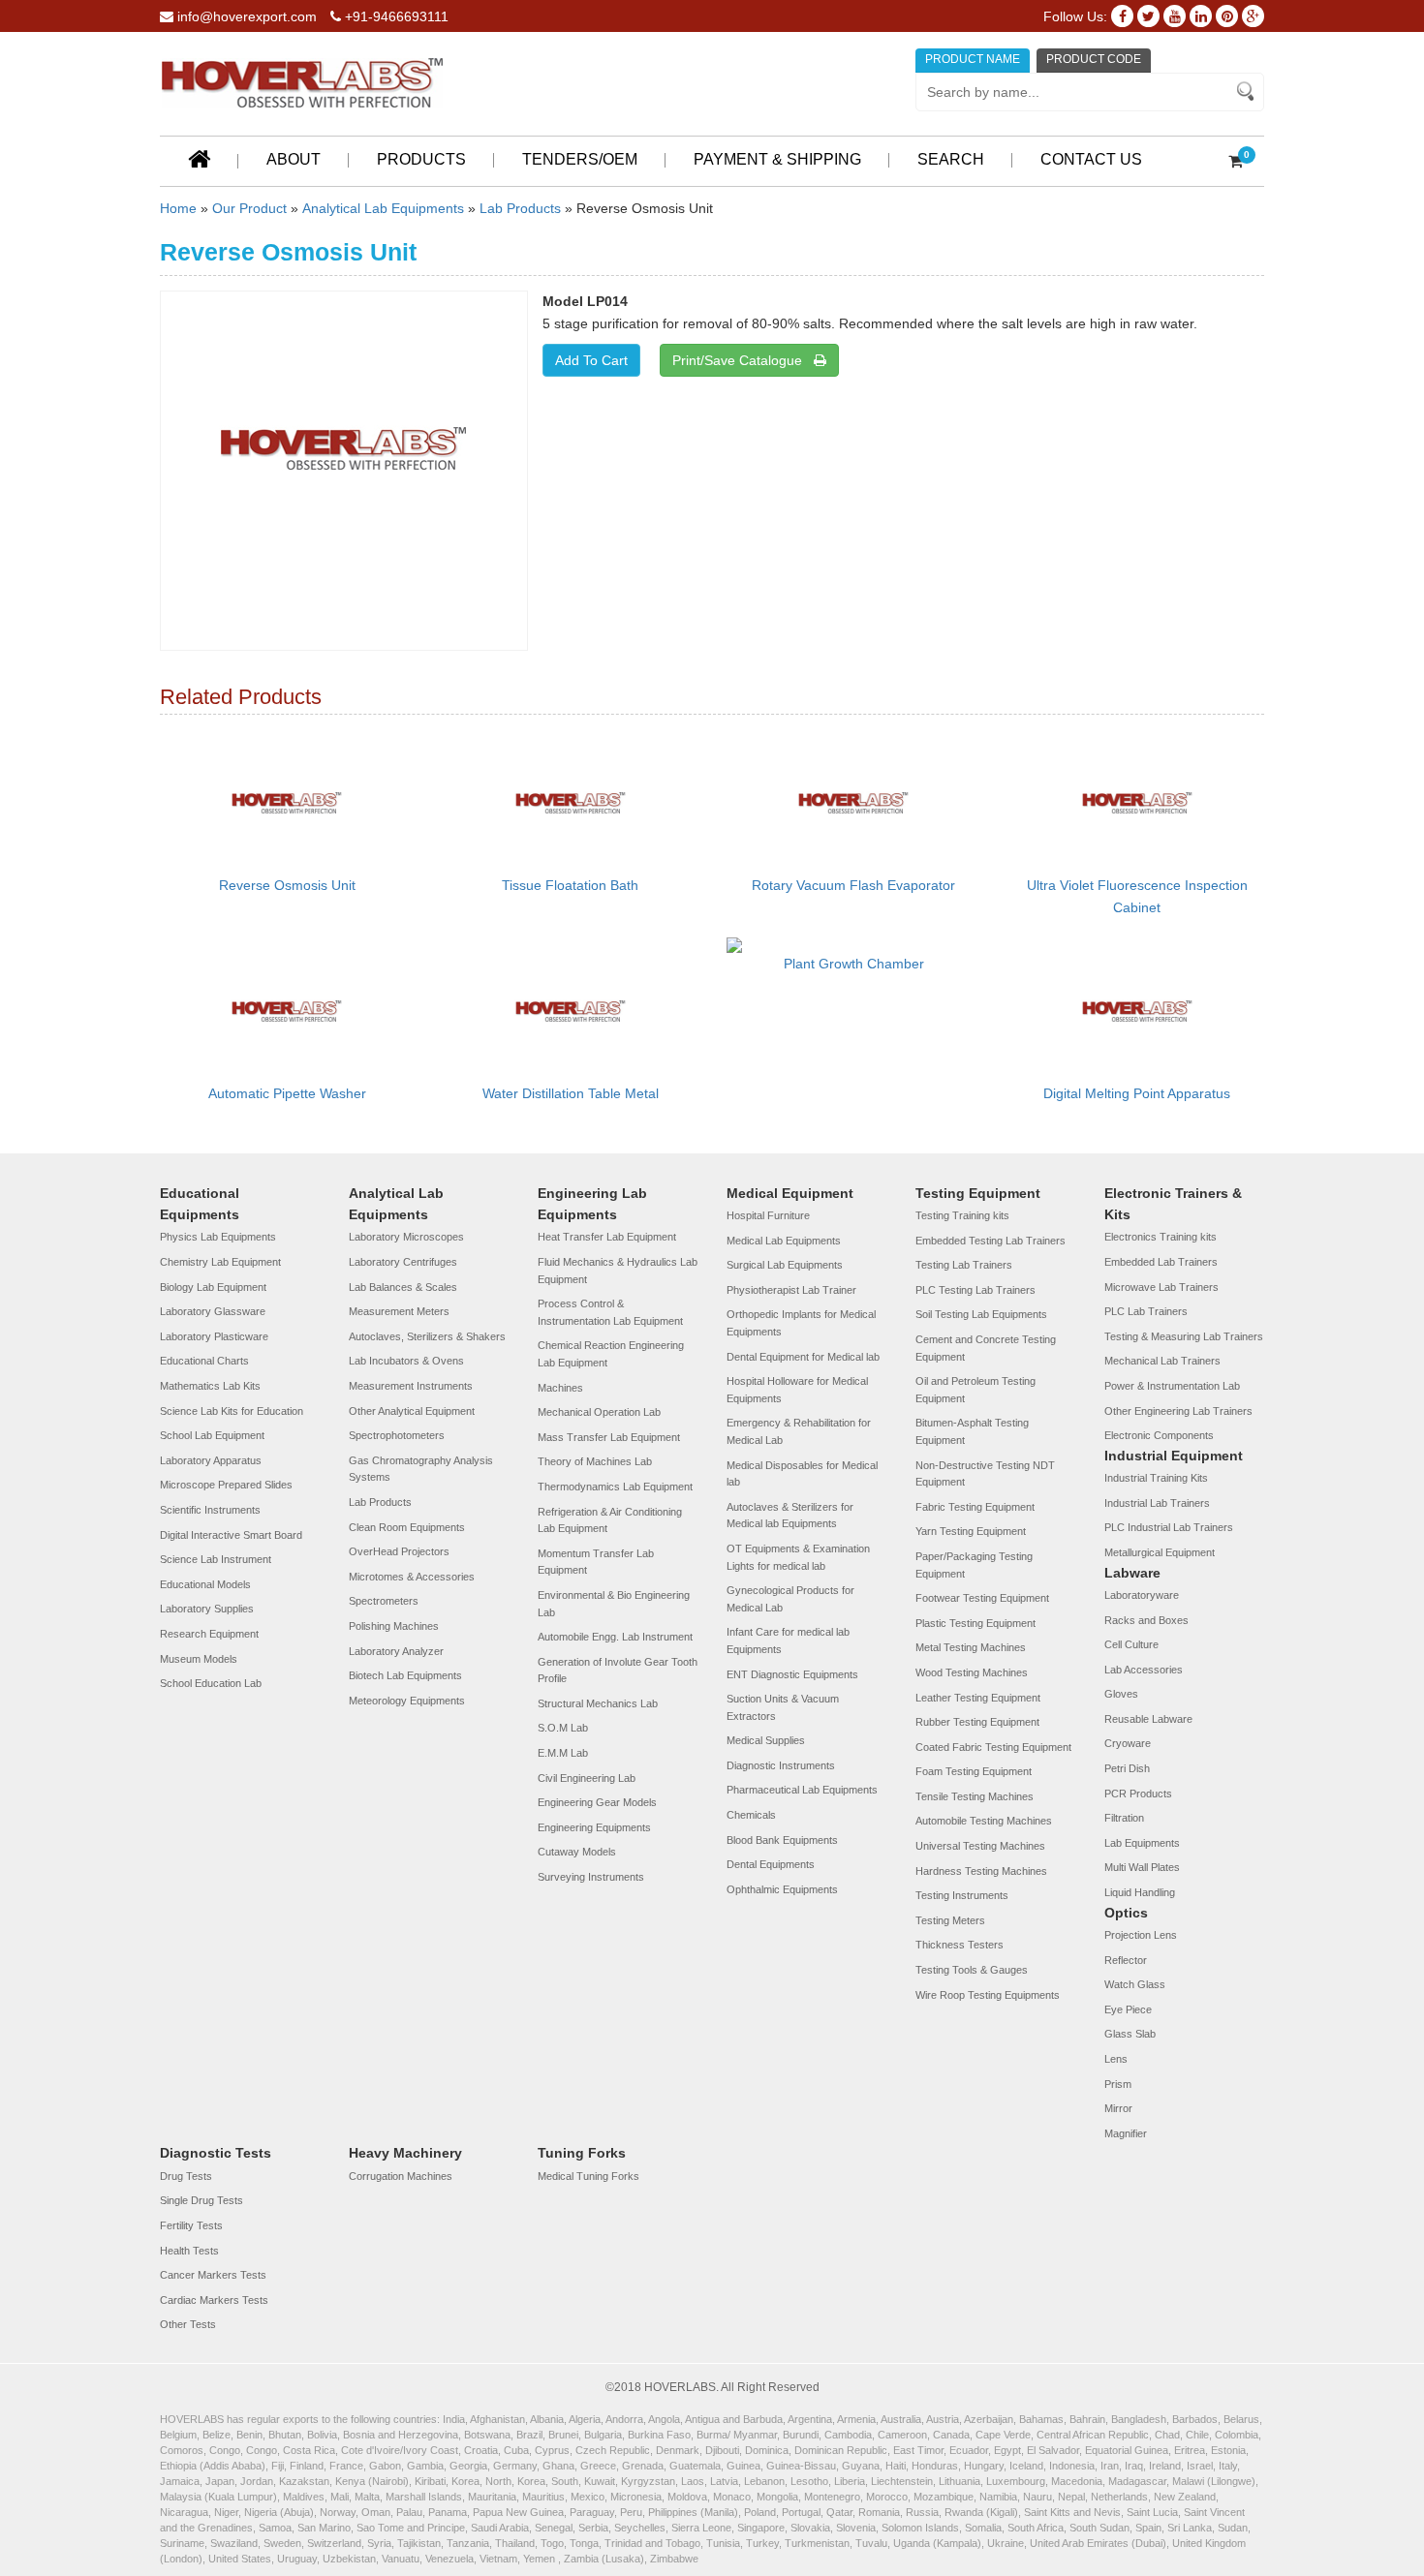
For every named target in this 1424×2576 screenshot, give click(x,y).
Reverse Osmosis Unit (287, 885)
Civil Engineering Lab (587, 1778)
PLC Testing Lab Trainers (975, 1290)
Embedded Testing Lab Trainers (991, 1241)
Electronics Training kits (1161, 1237)
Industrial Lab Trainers (1157, 1503)
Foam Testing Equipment (974, 1771)
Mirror (1118, 2108)
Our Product (249, 208)
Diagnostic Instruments (781, 1765)
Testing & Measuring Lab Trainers (1184, 1336)
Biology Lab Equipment (213, 1287)
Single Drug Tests (201, 2200)
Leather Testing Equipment (978, 1698)
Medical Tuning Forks (588, 2176)
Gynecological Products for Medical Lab (790, 1599)
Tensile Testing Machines (975, 1796)
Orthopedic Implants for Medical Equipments (801, 1323)
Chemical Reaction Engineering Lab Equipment (611, 1354)
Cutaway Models (577, 1852)
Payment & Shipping (777, 159)
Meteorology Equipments (407, 1701)
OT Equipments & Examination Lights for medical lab (798, 1557)
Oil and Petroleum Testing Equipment (975, 1390)
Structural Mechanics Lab (598, 1703)
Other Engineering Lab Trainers (1178, 1411)
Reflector (1126, 1960)
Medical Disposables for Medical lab (802, 1474)
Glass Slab (1130, 2034)
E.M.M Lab (563, 1753)
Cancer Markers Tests (213, 2275)
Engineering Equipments (594, 1827)
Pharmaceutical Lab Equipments (802, 1790)
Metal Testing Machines (971, 1647)
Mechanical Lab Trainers (1162, 1361)
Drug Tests (186, 2176)
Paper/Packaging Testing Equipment (974, 1565)
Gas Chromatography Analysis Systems (421, 1469)
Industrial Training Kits (1156, 1478)
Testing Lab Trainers (964, 1265)
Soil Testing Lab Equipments (981, 1314)
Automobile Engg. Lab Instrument (615, 1637)
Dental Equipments (771, 1864)
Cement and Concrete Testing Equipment (986, 1348)
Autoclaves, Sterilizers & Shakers (427, 1336)
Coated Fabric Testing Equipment (993, 1747)
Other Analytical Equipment (412, 1411)
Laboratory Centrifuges (403, 1262)
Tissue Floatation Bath (570, 885)
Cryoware (1128, 1743)
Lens (1116, 2059)
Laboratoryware (1142, 1595)
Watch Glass (1135, 1984)
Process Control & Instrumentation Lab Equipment (610, 1312)
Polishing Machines (394, 1626)
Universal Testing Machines (980, 1846)
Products (421, 159)
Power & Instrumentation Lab (1172, 1386)
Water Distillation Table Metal (571, 1093)
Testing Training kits (962, 1215)
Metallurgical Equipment (1160, 1552)
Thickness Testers (960, 1945)
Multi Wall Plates (1142, 1867)
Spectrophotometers (397, 1435)
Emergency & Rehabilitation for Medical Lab (799, 1431)
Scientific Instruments (210, 1510)
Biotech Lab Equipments (405, 1675)
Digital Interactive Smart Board (231, 1535)
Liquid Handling (1140, 1892)
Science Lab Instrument (216, 1559)
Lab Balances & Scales (403, 1287)
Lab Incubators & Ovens (406, 1361)
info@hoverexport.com (245, 16)
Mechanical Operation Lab (599, 1412)
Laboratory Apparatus (211, 1460)
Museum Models (199, 1659)
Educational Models (205, 1584)
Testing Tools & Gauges (972, 1970)
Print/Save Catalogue (743, 360)
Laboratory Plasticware (214, 1336)
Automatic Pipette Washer (287, 1093)
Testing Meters (950, 1920)
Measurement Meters (399, 1311)
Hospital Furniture (768, 1215)
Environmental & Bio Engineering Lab (614, 1604)
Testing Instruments (962, 1895)
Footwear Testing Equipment (982, 1598)
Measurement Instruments (411, 1386)
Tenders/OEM (580, 159)
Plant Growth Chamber (854, 964)
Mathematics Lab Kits (210, 1386)
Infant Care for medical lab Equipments (788, 1641)
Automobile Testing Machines (984, 1821)
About (294, 159)
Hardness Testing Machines (981, 1871)
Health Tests (189, 2251)
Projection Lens (1141, 1935)
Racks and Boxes (1146, 1620)
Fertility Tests (191, 2225)
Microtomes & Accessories (412, 1577)
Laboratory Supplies (207, 1609)
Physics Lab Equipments (218, 1237)
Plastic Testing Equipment (975, 1623)
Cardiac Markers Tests (214, 2300)
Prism (1118, 2084)
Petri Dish (1127, 1768)
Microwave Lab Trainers (1161, 1287)
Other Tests (188, 2324)
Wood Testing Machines (972, 1672)
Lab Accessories (1144, 1670)
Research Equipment (209, 1634)
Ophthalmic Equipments (782, 1889)
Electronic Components (1159, 1435)
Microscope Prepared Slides (226, 1485)
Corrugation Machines (401, 2176)
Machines (560, 1388)
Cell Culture (1131, 1644)
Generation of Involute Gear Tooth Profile (618, 1671)
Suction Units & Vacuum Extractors (783, 1707)
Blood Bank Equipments (782, 1840)
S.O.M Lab (563, 1728)
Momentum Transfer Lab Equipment (596, 1562)
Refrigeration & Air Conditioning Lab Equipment (610, 1520)
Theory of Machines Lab (595, 1461)
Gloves (1121, 1694)
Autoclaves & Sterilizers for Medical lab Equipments (790, 1516)
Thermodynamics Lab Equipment (615, 1487)
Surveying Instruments (591, 1877)
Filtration (1124, 1818)
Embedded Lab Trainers (1161, 1262)
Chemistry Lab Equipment (220, 1262)
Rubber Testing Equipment (977, 1722)
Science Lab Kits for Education (232, 1411)
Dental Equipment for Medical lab (803, 1357)
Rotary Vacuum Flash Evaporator (853, 885)
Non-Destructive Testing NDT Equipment (985, 1474)
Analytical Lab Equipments (383, 208)
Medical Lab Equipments (784, 1241)
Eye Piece (1128, 2009)
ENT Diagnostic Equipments (792, 1674)
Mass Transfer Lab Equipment (609, 1437)
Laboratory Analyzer (396, 1651)
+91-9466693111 (395, 16)
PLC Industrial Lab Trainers (1169, 1527)
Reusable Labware (1148, 1719)
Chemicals (751, 1815)
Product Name (973, 59)
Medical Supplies (766, 1740)
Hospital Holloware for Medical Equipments (797, 1390)
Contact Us (1091, 159)
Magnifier (1126, 2133)
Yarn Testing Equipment (971, 1531)
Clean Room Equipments (407, 1527)
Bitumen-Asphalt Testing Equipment (972, 1431)
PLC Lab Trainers (1146, 1311)
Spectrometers (384, 1601)
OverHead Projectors (399, 1551)
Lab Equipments (1142, 1843)
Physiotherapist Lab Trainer (791, 1290)
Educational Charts (204, 1361)
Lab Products (520, 208)
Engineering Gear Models (597, 1802)
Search (951, 159)
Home (178, 208)
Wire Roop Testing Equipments (988, 1995)
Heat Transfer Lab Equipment (607, 1237)
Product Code (1094, 59)
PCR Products (1138, 1794)
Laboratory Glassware (213, 1311)
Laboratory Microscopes (406, 1237)
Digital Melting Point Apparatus (1137, 1093)
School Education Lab (211, 1683)
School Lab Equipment (212, 1435)
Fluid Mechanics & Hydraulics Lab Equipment (618, 1271)
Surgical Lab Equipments (785, 1265)
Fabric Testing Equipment (975, 1507)
